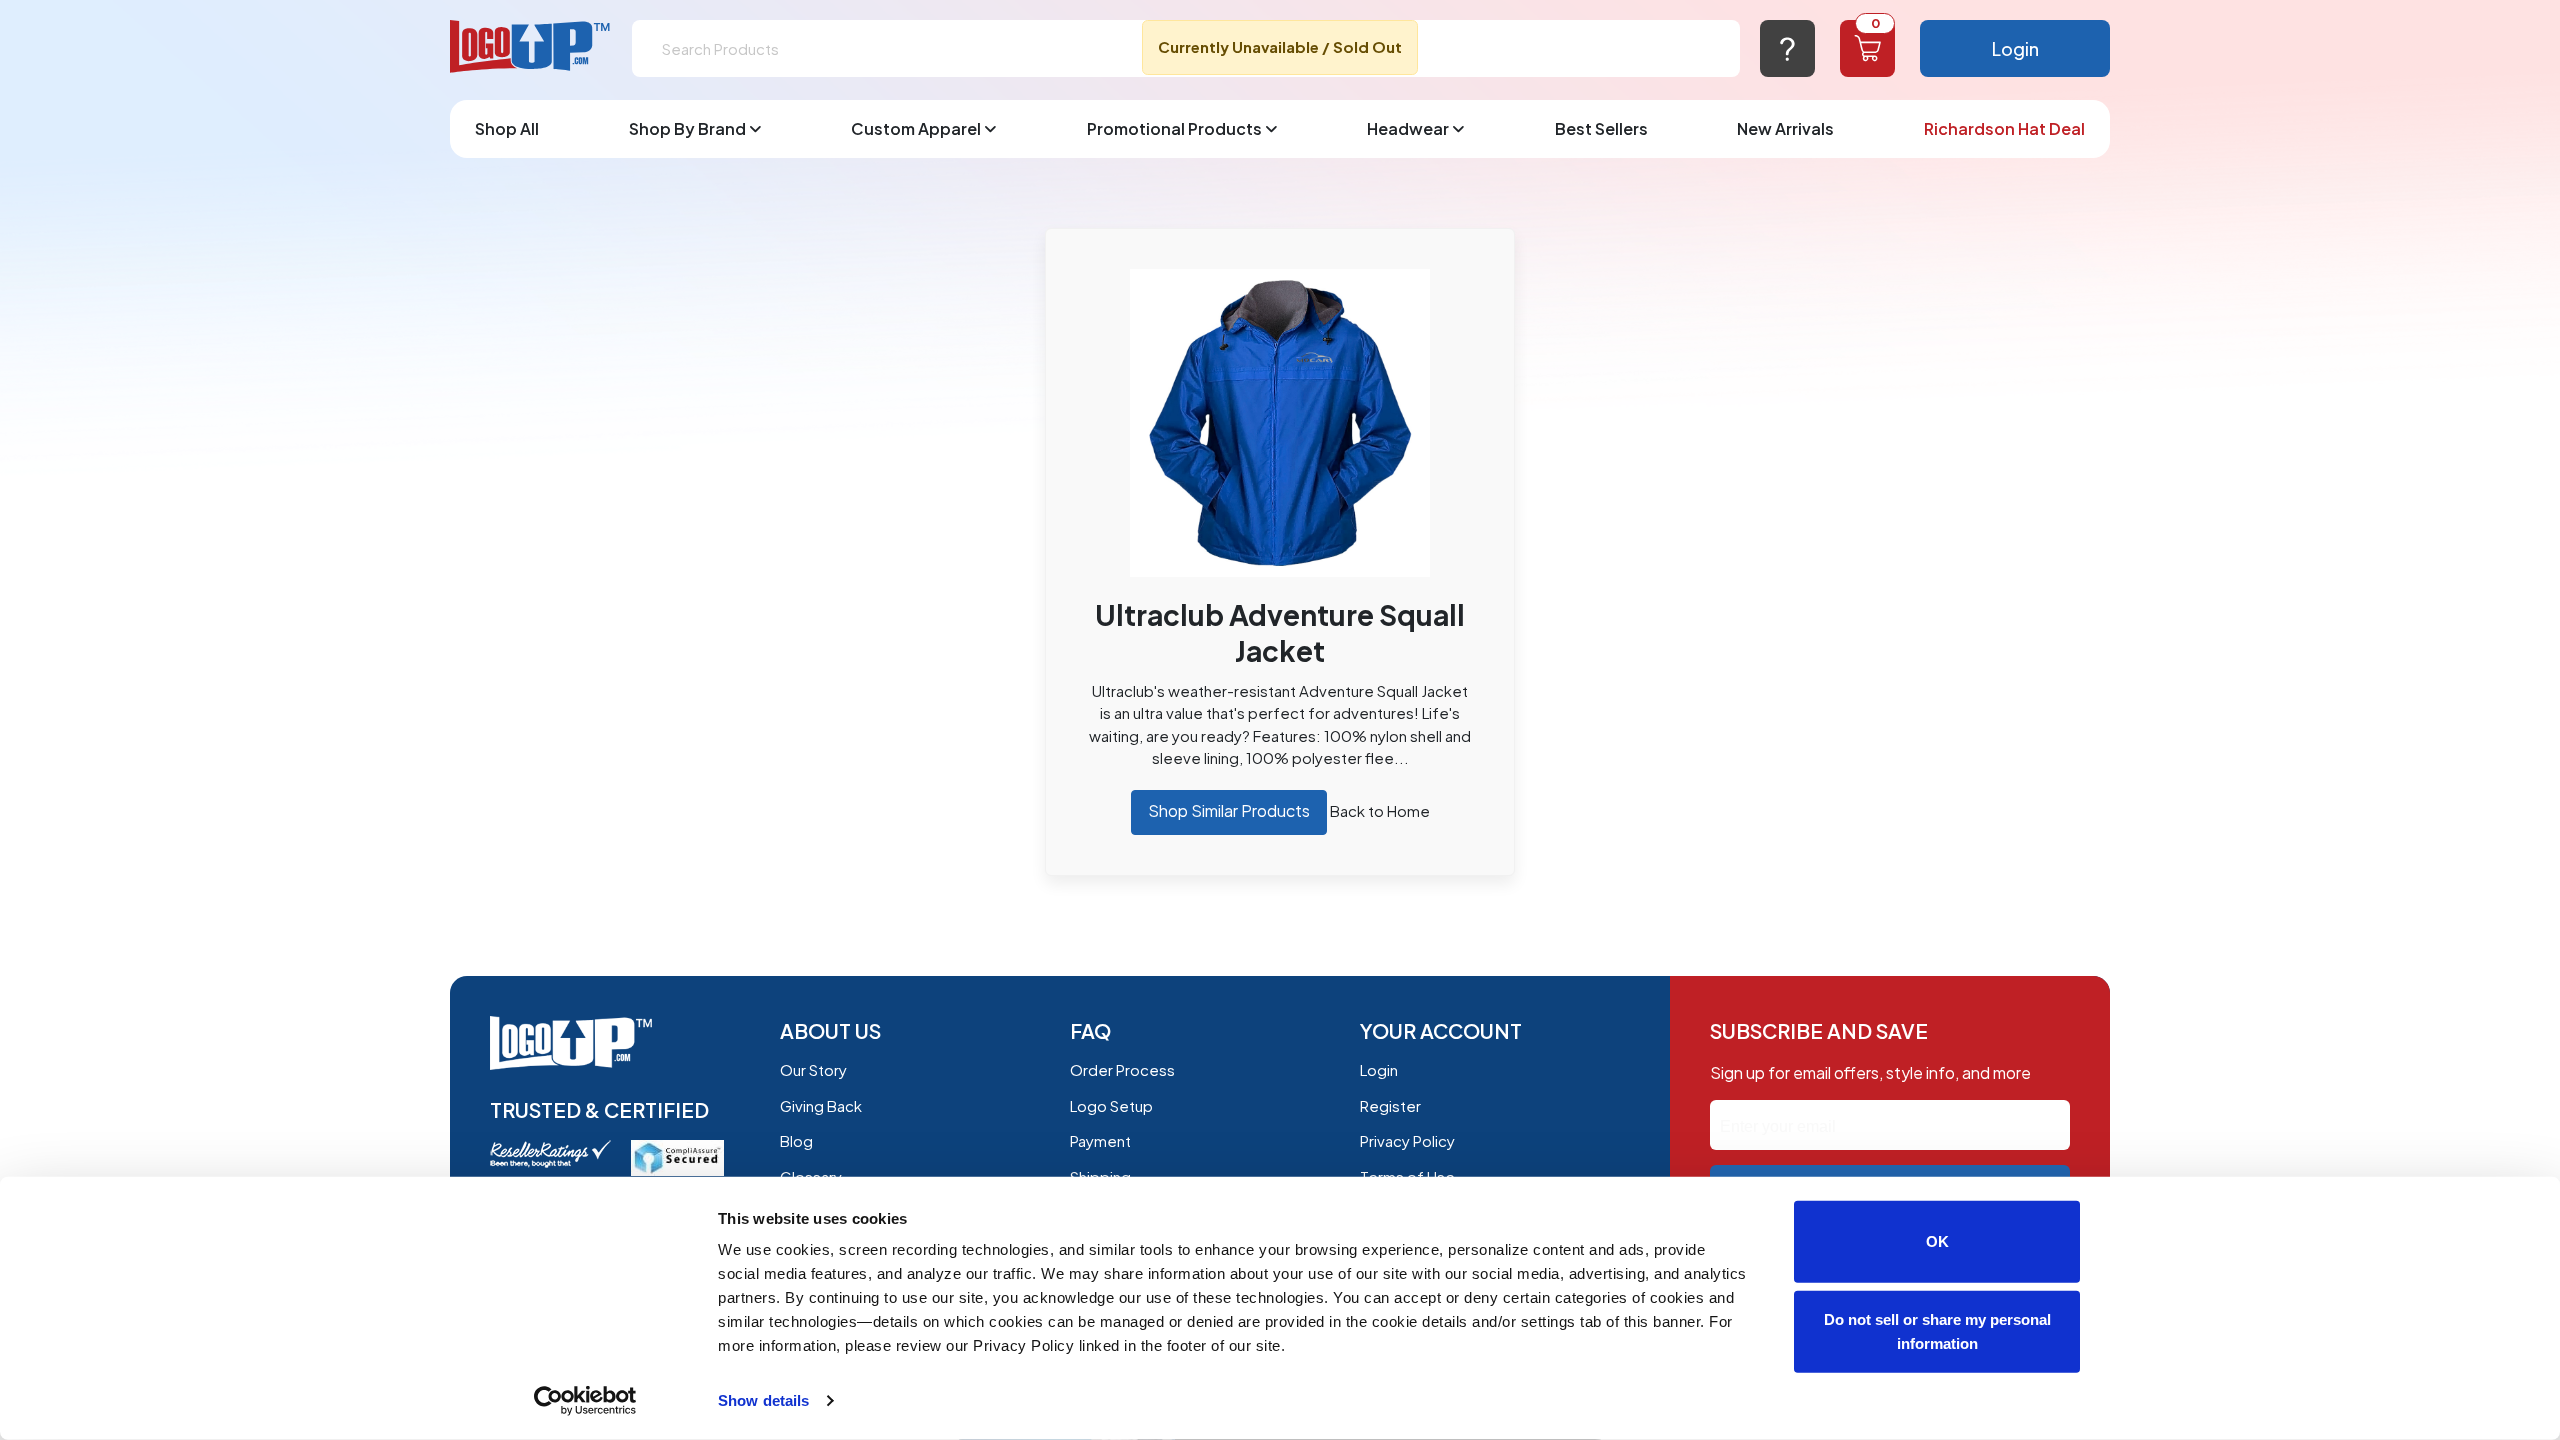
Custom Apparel (916, 128)
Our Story (813, 1069)
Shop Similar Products (1229, 810)
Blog (796, 1140)
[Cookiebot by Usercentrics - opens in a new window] (585, 1401)
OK (1937, 1241)
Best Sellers (1601, 128)
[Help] (1787, 48)
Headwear (1408, 128)
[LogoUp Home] (531, 47)
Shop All (507, 128)
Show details (763, 1400)
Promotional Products (1174, 128)
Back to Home (1380, 810)
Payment (1100, 1140)
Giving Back (821, 1105)
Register (1390, 1105)
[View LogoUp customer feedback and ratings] (550, 1151)
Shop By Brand (687, 128)
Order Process (1122, 1069)
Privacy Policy (1407, 1140)
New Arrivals (1785, 128)
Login (2015, 48)
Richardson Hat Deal (2004, 128)
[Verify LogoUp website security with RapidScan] (677, 1155)
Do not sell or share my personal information (1937, 1330)
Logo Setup (1111, 1105)
